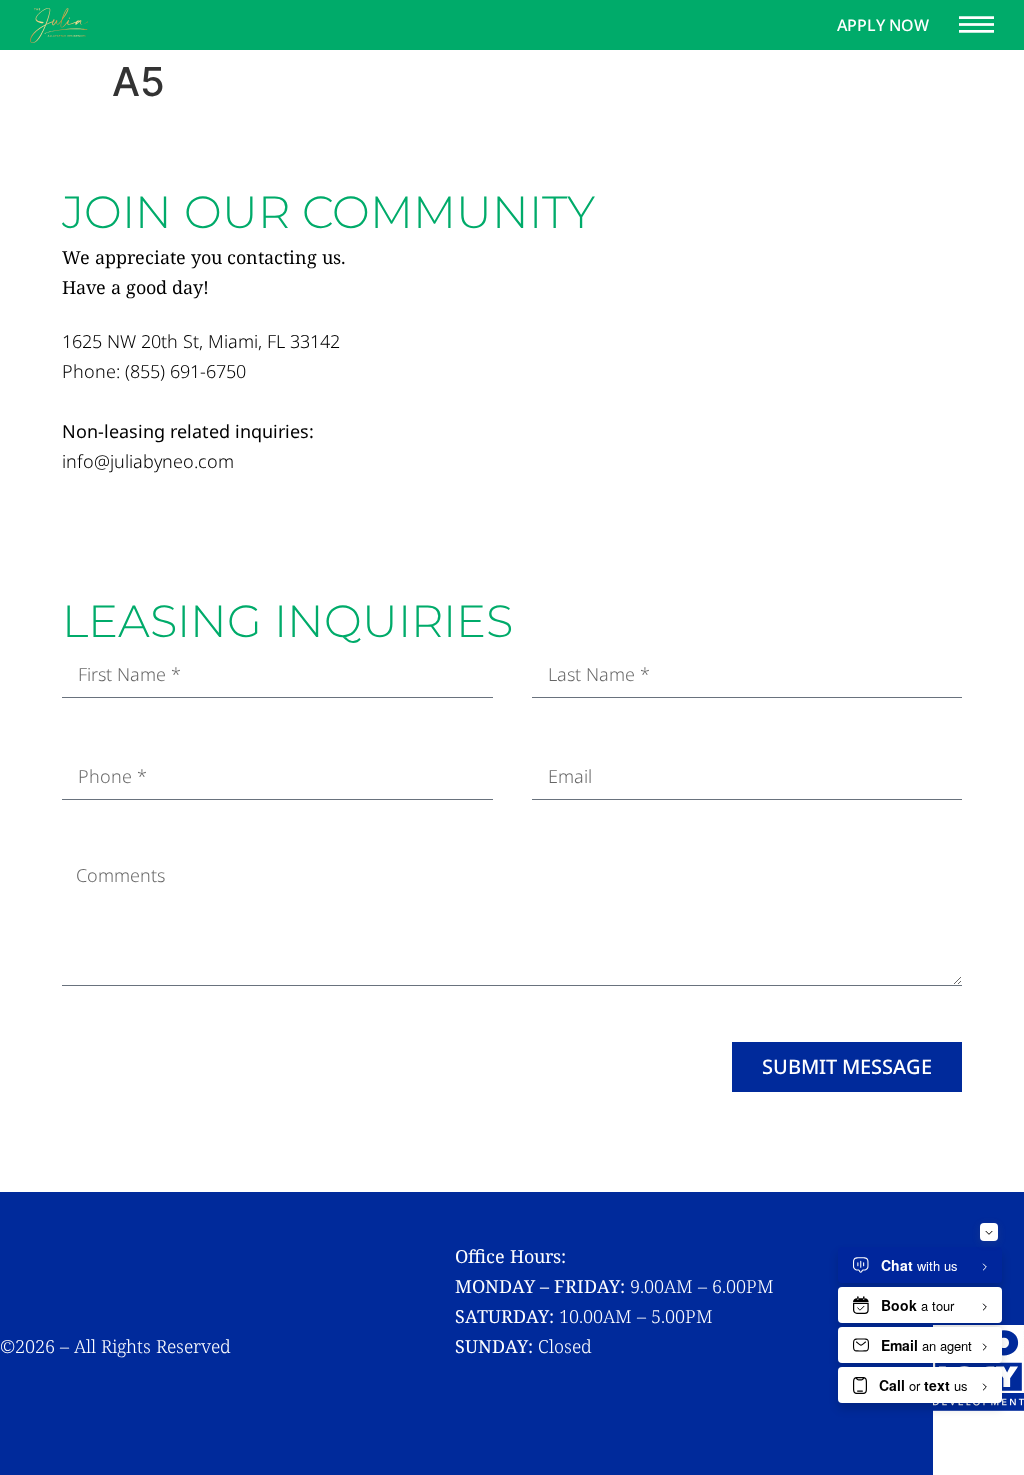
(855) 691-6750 (185, 371)
